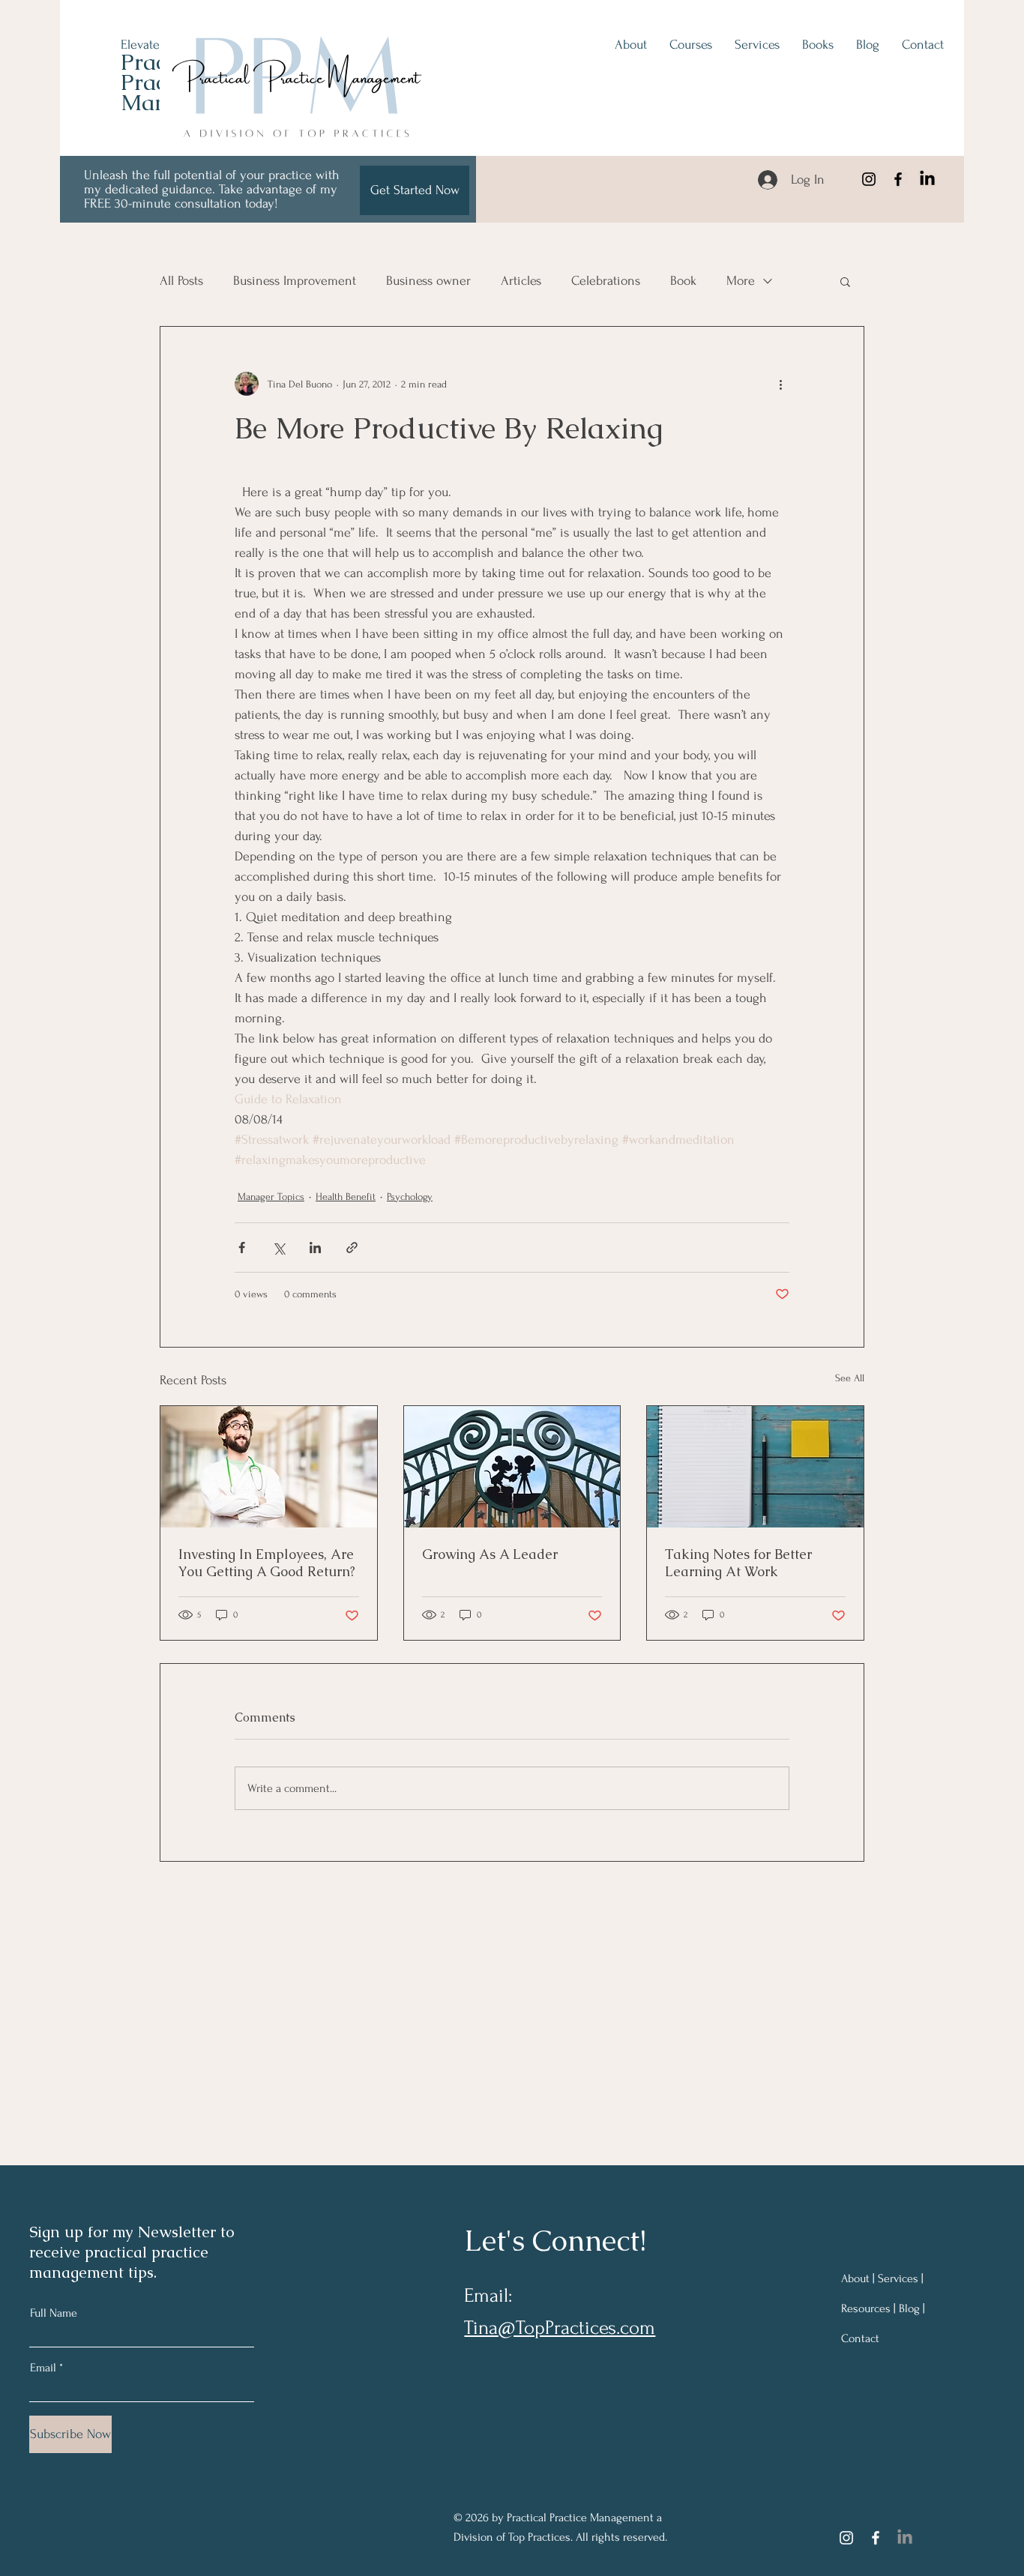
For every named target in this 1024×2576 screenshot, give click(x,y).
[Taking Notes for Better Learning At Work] (755, 1467)
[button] (845, 281)
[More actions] (780, 384)
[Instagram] (869, 179)
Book (683, 281)
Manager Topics (271, 1197)
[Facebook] (898, 179)
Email (43, 2368)
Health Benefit (346, 1197)
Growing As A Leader (490, 1554)
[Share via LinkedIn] (315, 1248)
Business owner (428, 281)
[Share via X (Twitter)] (278, 1248)
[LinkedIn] (927, 179)
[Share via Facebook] (242, 1248)
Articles (521, 281)
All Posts (181, 281)
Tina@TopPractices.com (560, 2328)
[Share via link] (352, 1248)
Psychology (410, 1197)
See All (850, 1378)
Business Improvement (295, 281)
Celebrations (606, 281)
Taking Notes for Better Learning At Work (738, 1563)
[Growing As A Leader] (512, 1467)
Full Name (54, 2313)
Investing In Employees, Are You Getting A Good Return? (267, 1563)
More (741, 281)
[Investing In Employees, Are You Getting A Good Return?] (269, 1467)
